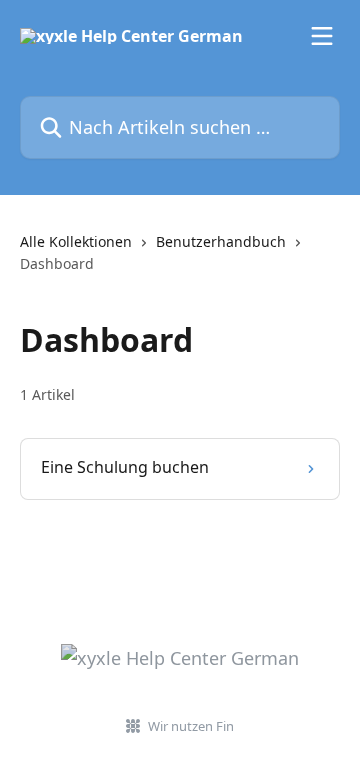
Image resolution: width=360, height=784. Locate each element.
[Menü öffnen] (322, 36)
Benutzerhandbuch (221, 241)
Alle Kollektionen (76, 241)
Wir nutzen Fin (191, 726)
